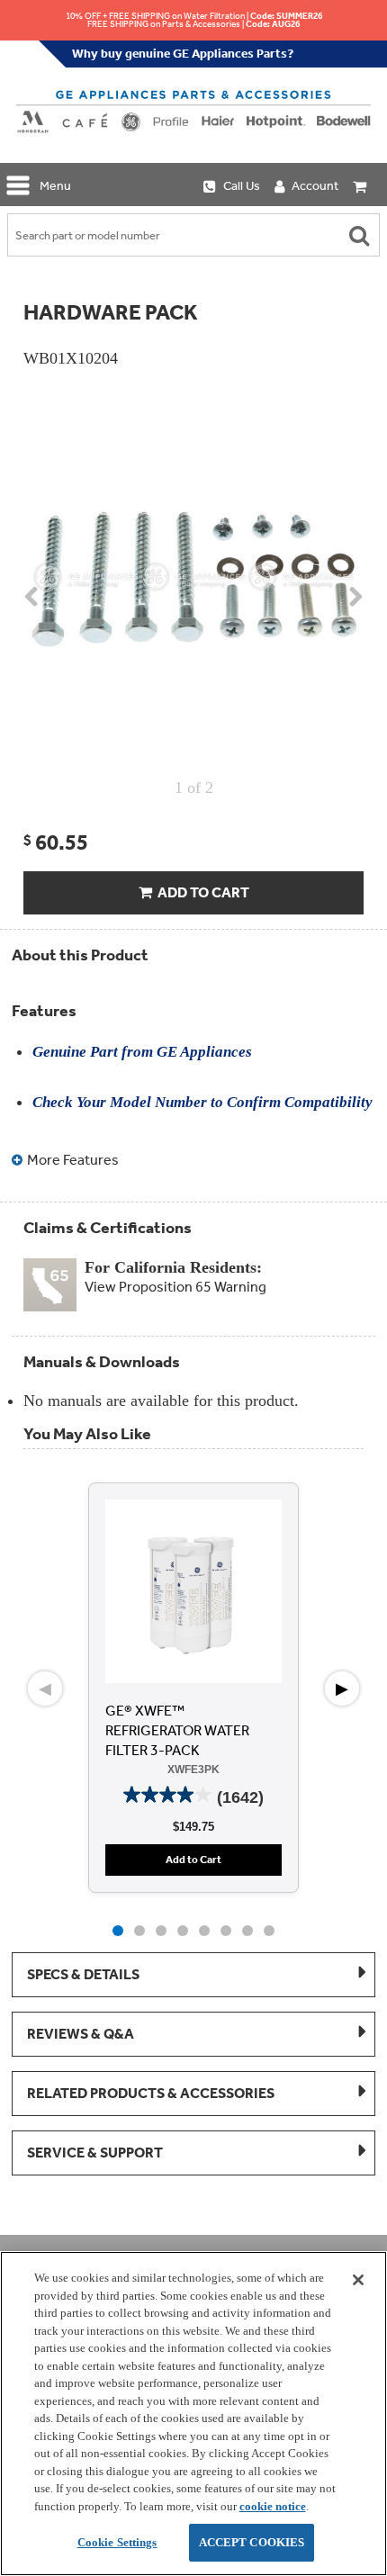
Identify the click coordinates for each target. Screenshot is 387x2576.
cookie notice (273, 2506)
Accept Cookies (252, 2542)
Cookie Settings (117, 2542)
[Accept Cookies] (358, 2280)
